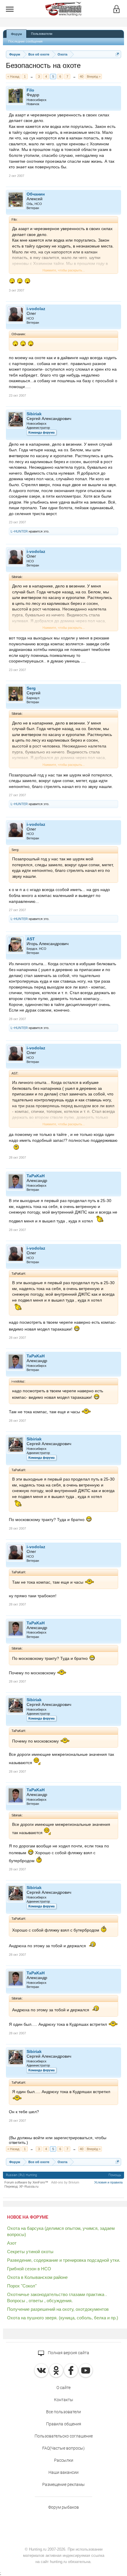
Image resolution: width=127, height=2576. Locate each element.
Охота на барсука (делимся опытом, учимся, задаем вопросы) (61, 2231)
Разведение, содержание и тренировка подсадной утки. (64, 2260)
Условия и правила (108, 2182)
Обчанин (36, 194)
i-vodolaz (36, 309)
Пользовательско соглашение (64, 2436)
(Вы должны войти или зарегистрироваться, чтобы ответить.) (58, 2140)
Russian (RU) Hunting (21, 2175)
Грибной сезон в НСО (29, 2269)
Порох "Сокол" (22, 2286)
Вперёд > (94, 76)
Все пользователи (63, 2412)
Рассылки (64, 2460)
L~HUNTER (19, 531)
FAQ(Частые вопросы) (63, 2448)
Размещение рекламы (63, 2484)
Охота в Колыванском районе (37, 2277)
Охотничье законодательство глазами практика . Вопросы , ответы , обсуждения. (57, 2297)
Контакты (64, 2400)
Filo (30, 90)
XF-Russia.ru (29, 2186)
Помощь (115, 2175)
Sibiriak (34, 414)
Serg (31, 688)
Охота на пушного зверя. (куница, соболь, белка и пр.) (63, 2318)
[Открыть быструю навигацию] (117, 54)
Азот (12, 2243)
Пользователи (42, 34)
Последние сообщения (25, 41)
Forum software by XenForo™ (26, 2182)
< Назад (13, 76)
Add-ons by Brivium (65, 2182)
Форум (16, 34)
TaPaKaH (36, 1176)
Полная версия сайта (68, 2353)
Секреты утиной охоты (30, 2252)
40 (82, 76)
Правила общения (64, 2424)
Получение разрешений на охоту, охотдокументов (58, 2309)
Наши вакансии (63, 2472)
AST (31, 939)
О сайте (63, 2388)
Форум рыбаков (63, 2507)
